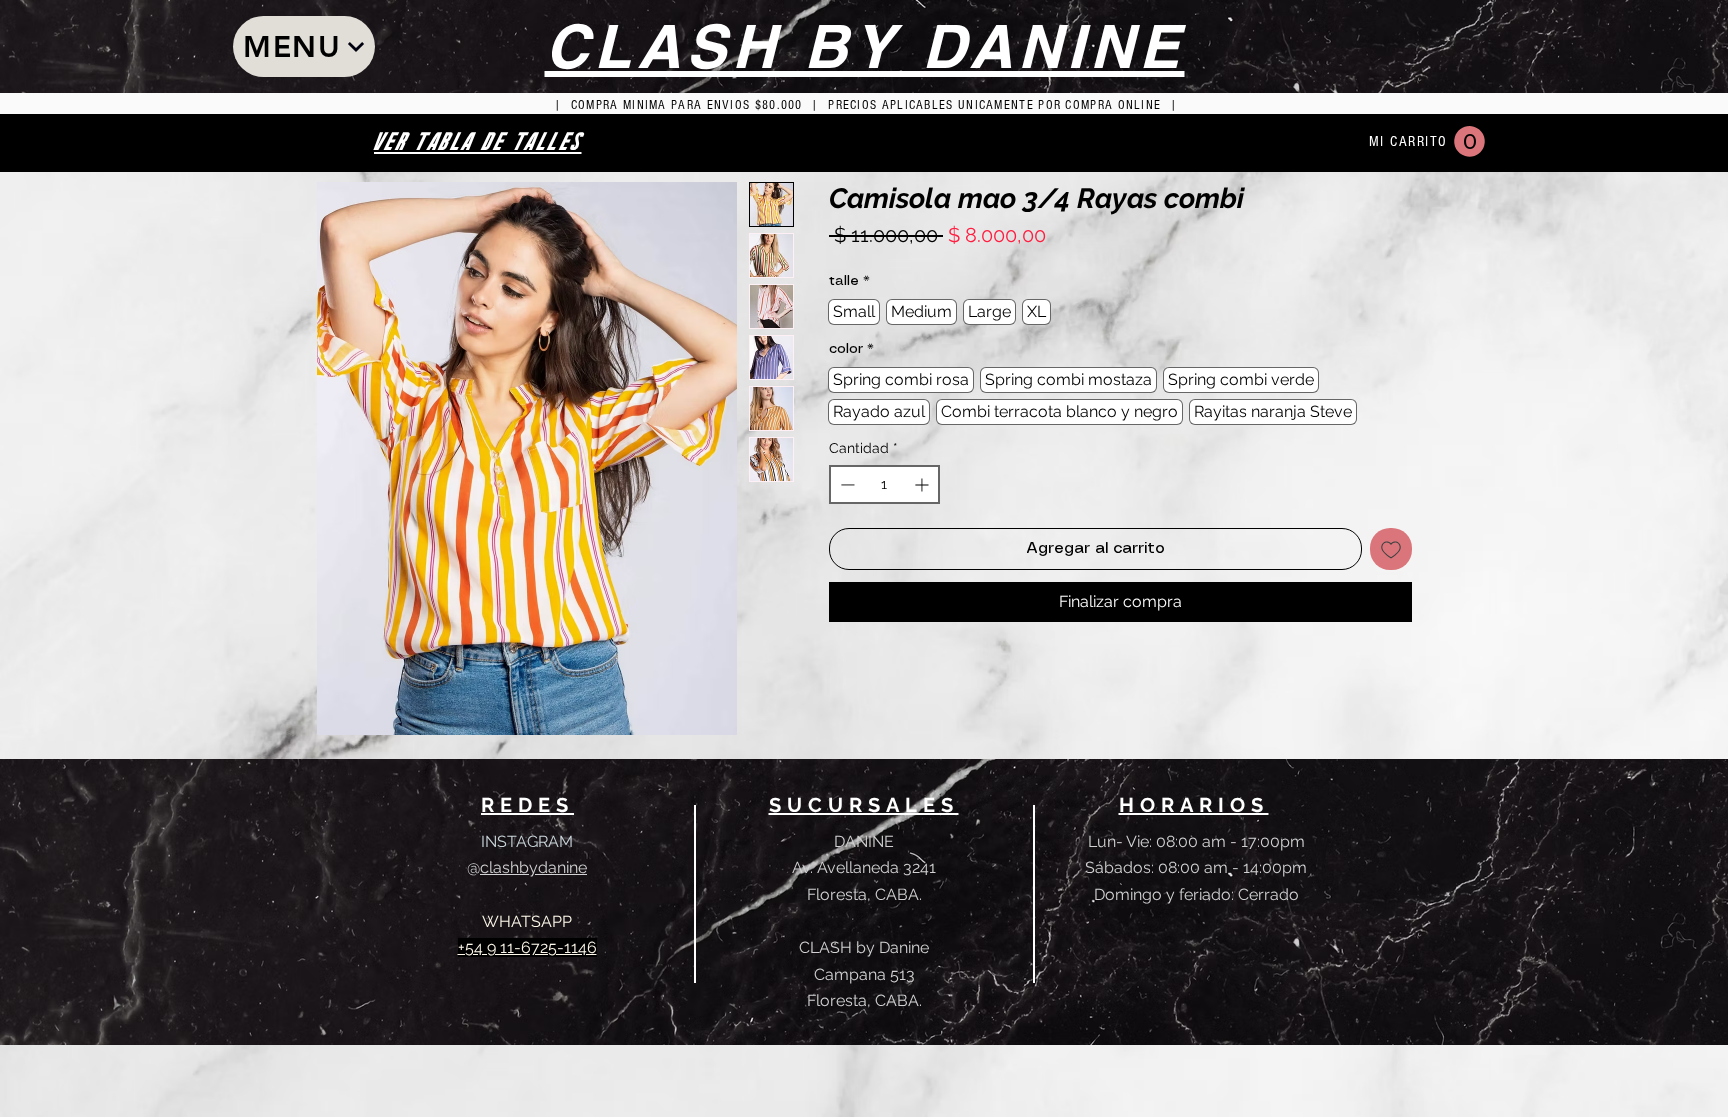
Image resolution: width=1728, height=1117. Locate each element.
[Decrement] (845, 484)
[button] (1469, 141)
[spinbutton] (884, 484)
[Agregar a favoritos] (1391, 549)
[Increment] (923, 484)
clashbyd (514, 867)
